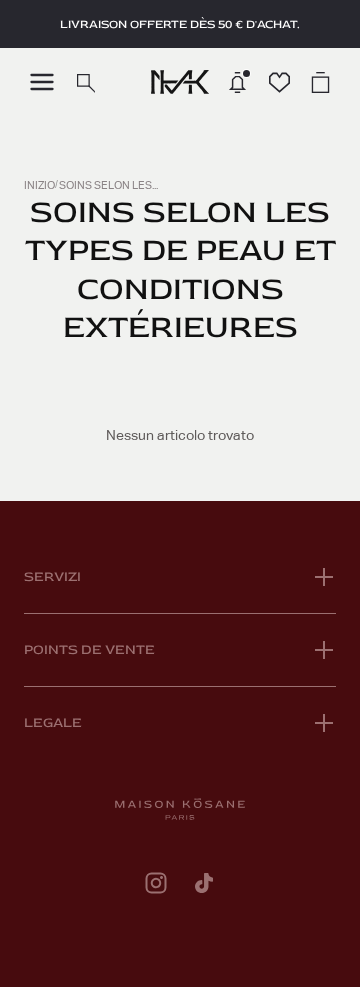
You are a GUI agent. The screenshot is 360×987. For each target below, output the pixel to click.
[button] (42, 82)
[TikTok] (204, 883)
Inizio (39, 185)
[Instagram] (156, 883)
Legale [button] (53, 722)
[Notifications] (238, 82)
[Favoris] (279, 82)
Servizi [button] (52, 576)
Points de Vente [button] (89, 649)
